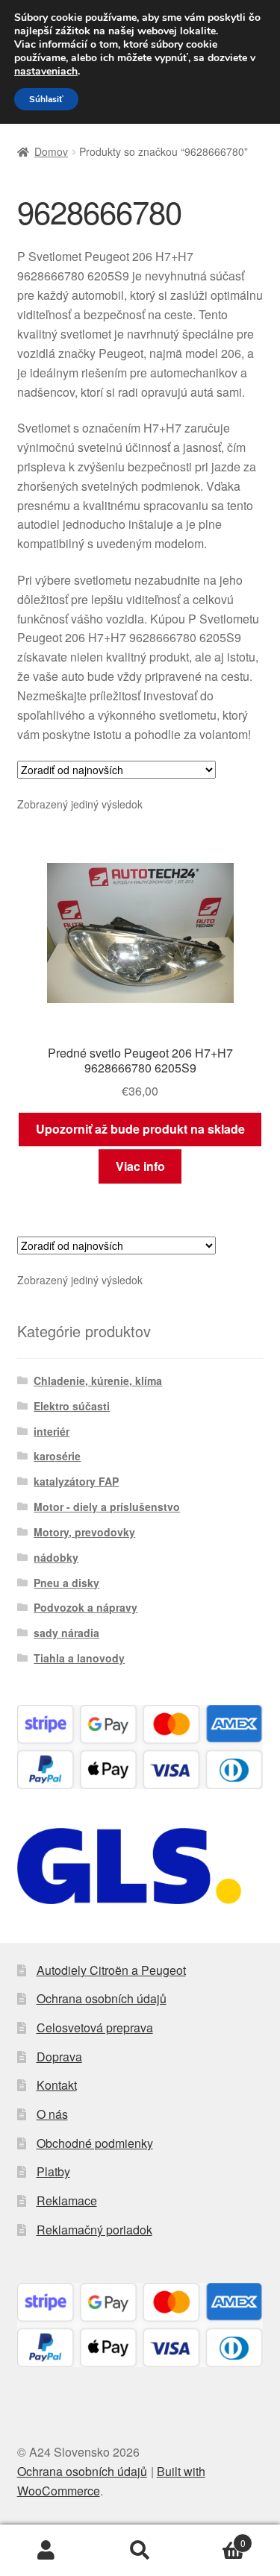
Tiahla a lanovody (79, 1658)
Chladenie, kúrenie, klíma (98, 1380)
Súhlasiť (46, 99)
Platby (53, 2171)
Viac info (140, 1166)
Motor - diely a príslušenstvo (107, 1507)
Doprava (59, 2057)
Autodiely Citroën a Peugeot (111, 1970)
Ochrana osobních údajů (102, 1998)
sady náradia (66, 1633)
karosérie (57, 1456)
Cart (216, 2538)
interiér (52, 1431)
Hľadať (140, 2551)
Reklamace (67, 2200)
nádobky (56, 1557)
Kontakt (57, 2085)
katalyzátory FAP (76, 1481)
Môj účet (47, 2551)
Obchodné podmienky (95, 2143)
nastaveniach (46, 72)
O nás (52, 2114)
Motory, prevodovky (84, 1532)
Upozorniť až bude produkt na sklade (140, 1129)
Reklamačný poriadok (94, 2230)
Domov (51, 151)
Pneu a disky (66, 1583)
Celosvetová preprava (95, 2027)
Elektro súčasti (72, 1406)
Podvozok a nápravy (85, 1607)
